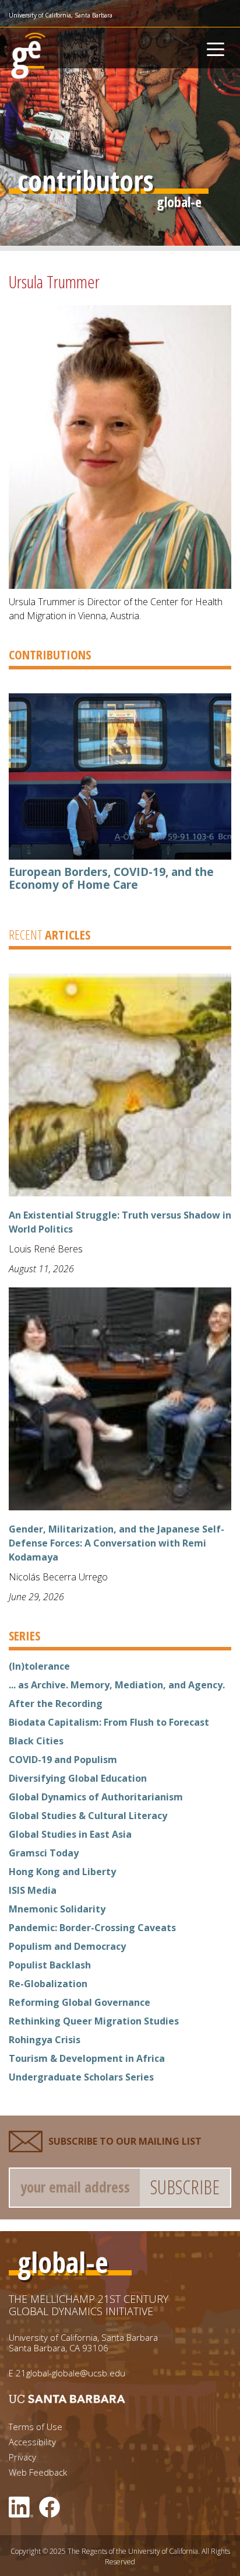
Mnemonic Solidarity (57, 1909)
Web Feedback (38, 2472)
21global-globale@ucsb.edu (70, 2373)
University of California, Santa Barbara (61, 15)
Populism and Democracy (67, 1946)
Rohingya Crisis (45, 2040)
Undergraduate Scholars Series (81, 2077)
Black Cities (36, 1741)
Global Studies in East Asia (70, 1834)
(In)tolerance (39, 1666)
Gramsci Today (44, 1853)
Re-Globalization (48, 1984)
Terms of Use (36, 2427)
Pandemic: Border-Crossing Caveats (92, 1928)
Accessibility (32, 2442)
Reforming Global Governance (80, 2002)
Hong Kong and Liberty (62, 1872)
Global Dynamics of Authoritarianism (96, 1797)
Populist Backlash (50, 1965)
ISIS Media (33, 1890)
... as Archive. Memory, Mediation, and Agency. (117, 1685)
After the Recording (56, 1704)
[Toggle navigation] (216, 48)
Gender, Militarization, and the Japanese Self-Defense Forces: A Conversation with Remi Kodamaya (117, 1543)
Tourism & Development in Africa (87, 2058)
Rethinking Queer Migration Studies (94, 2021)
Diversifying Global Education (78, 1778)
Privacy (22, 2457)
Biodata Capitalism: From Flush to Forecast (109, 1722)
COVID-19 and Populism (63, 1760)
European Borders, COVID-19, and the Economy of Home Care (111, 878)
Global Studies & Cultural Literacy (88, 1816)
